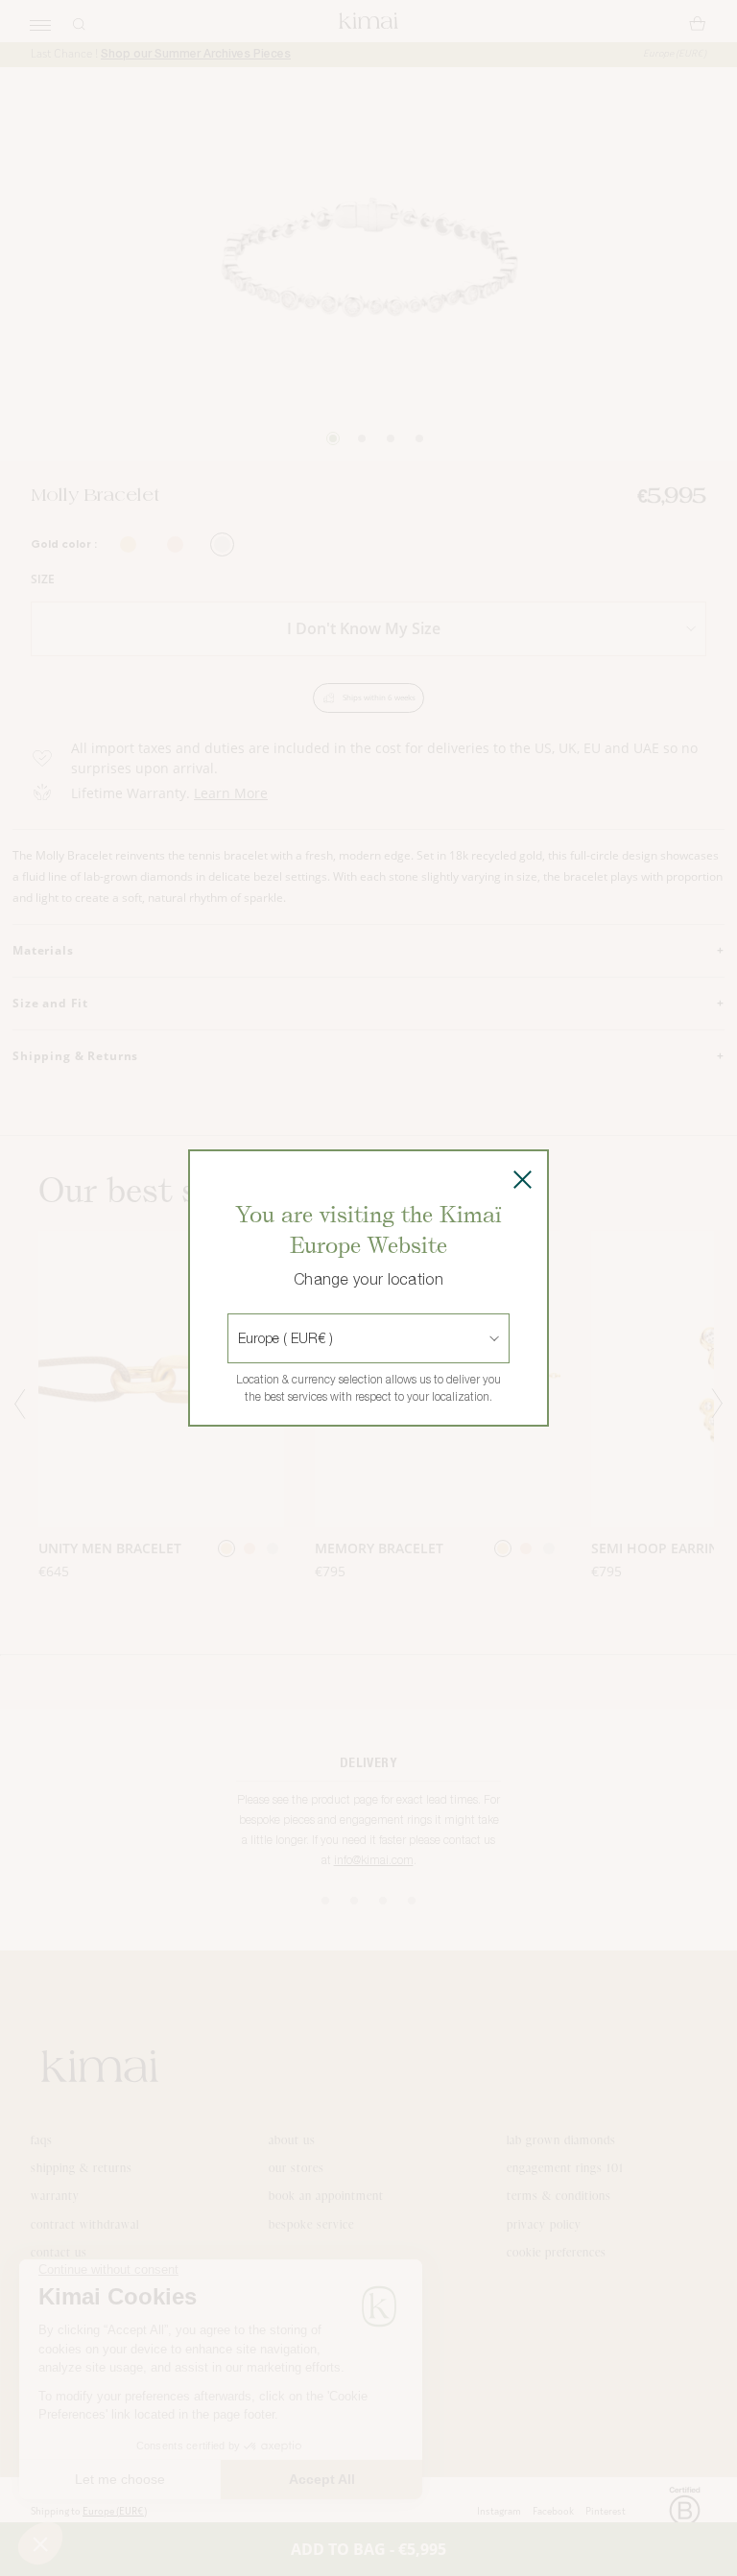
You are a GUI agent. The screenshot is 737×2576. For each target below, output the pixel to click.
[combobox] (240, 1338)
